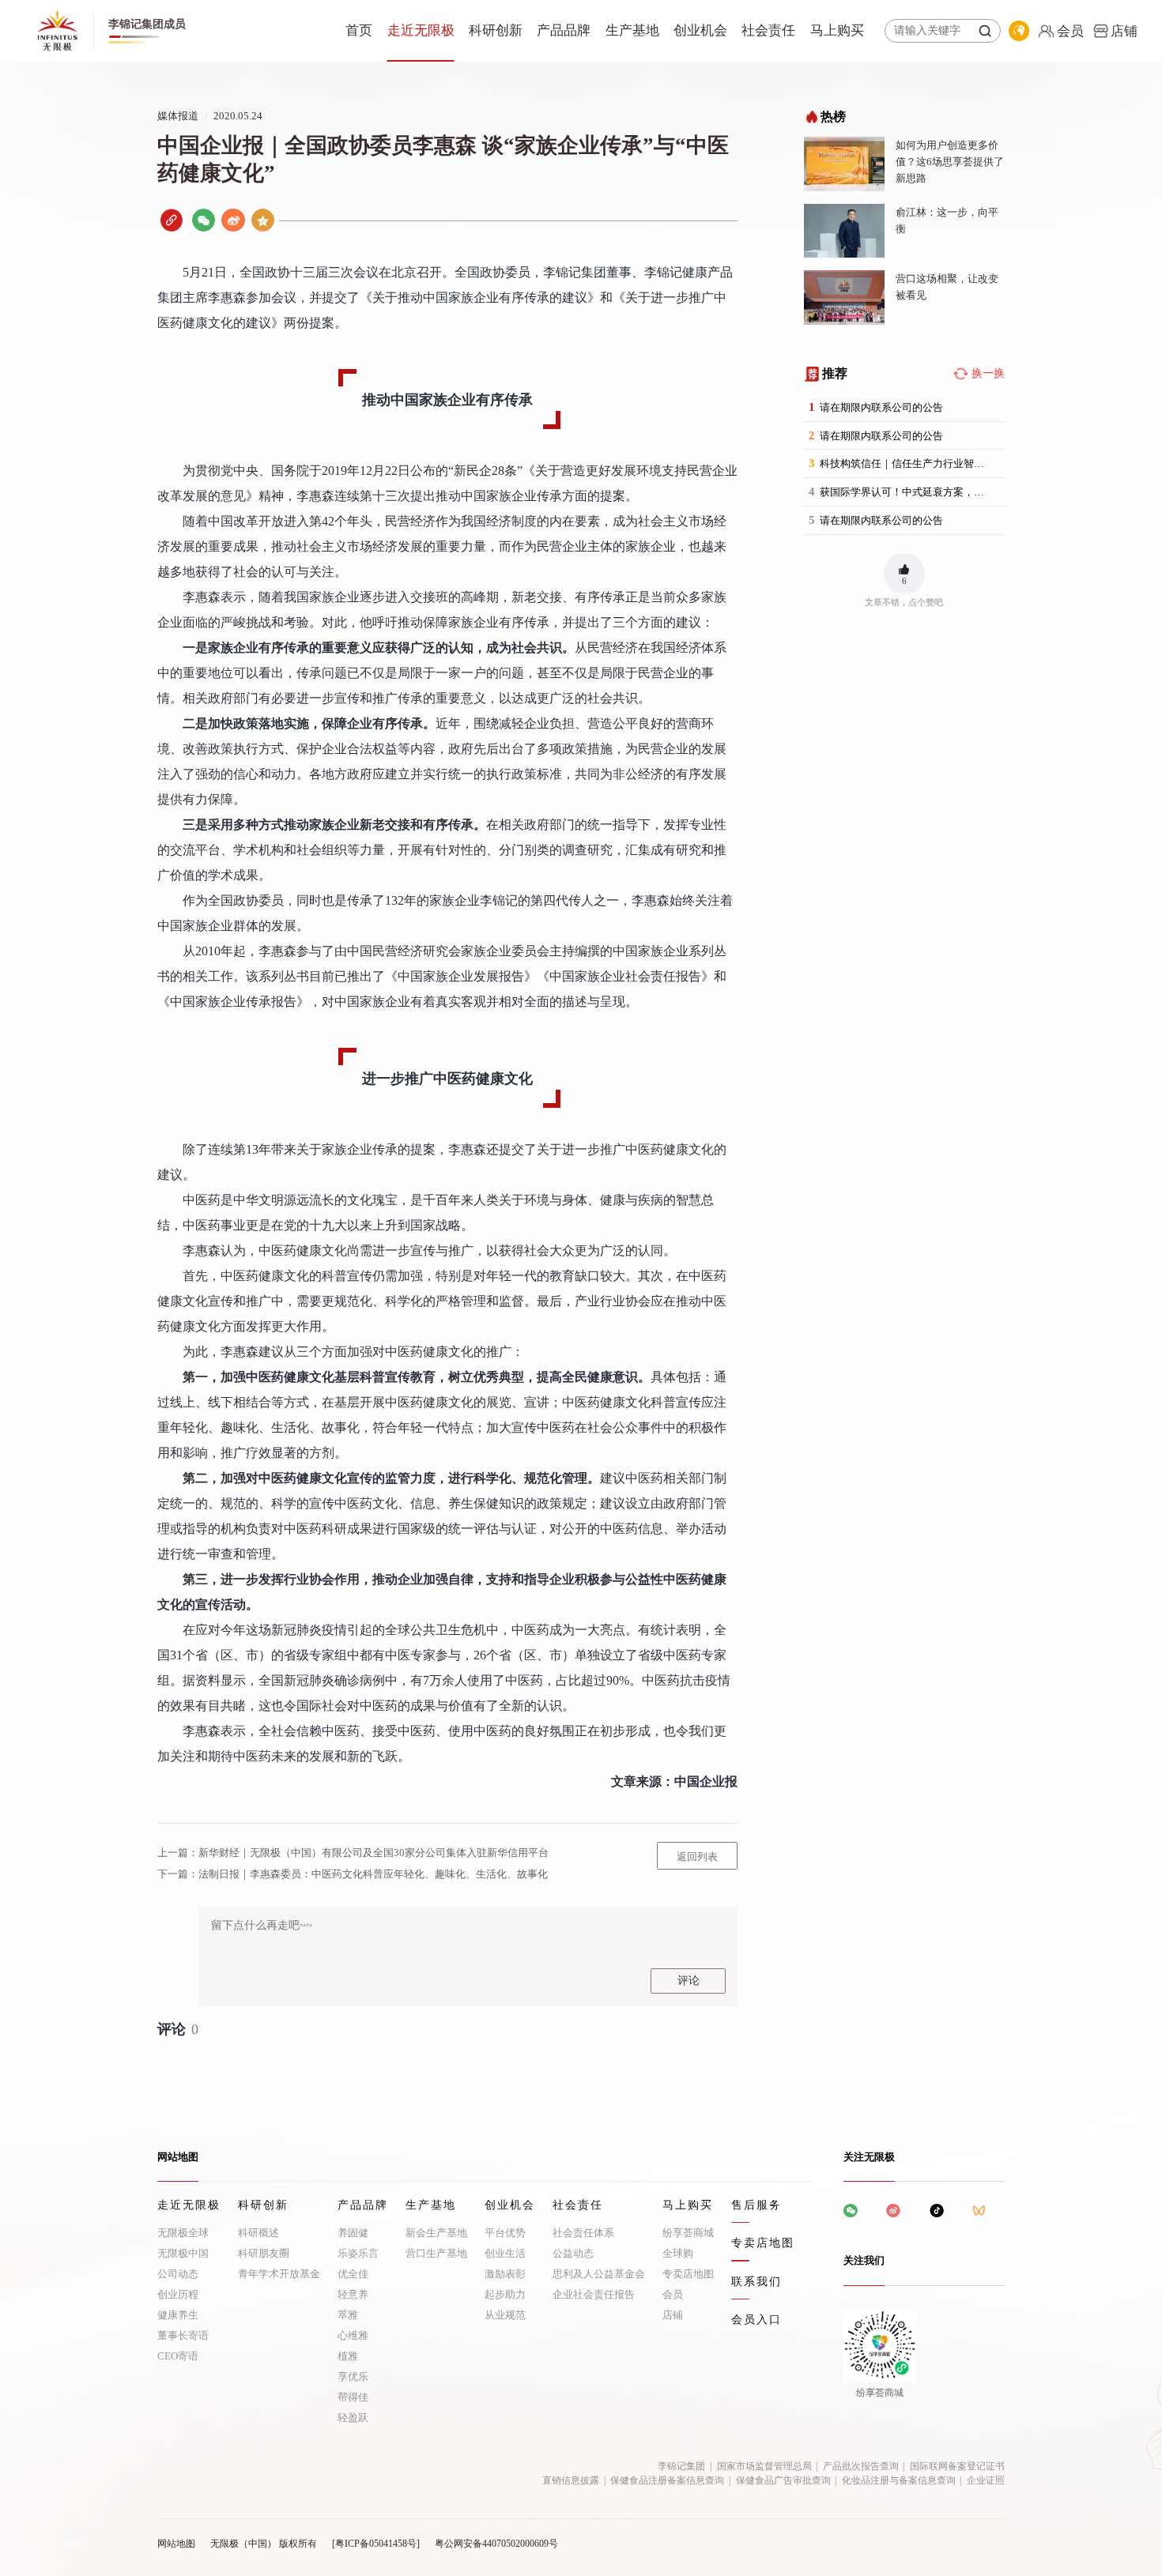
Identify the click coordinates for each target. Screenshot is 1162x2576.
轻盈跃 (353, 2418)
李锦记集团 (681, 2466)
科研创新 (496, 30)
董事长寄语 (183, 2335)
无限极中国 (183, 2253)
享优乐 (353, 2376)
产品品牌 (564, 30)
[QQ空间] (263, 220)
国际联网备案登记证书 (957, 2466)
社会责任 (768, 30)
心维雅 (353, 2335)
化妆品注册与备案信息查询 (899, 2480)
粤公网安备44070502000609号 (496, 2544)
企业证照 (986, 2480)
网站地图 (176, 2544)
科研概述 (258, 2233)
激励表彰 (505, 2274)
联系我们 (756, 2282)
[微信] (204, 220)
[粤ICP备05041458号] (376, 2544)
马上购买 (837, 30)
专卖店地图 (688, 2274)
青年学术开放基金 (279, 2274)
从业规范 (505, 2315)
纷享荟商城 (688, 2233)
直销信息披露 (571, 2480)
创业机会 (700, 30)
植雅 (348, 2356)
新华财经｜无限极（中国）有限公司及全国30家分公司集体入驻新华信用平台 (353, 1853)
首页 (359, 30)
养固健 (353, 2233)
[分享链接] (172, 220)
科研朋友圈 (264, 2253)
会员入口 (756, 2320)
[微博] (233, 220)
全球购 (678, 2253)
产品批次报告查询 (861, 2466)
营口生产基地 (436, 2253)
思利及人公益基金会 (599, 2274)
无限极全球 (183, 2233)
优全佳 (353, 2274)
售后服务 (756, 2205)
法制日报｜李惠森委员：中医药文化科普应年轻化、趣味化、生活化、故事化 (353, 1874)
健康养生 (178, 2315)
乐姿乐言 (358, 2253)
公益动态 (573, 2253)
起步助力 (505, 2294)
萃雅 (348, 2315)
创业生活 (505, 2253)
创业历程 (178, 2294)
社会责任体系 (583, 2233)
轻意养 (353, 2294)
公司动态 (178, 2274)
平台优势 (505, 2233)
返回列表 (697, 1857)
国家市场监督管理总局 (764, 2466)
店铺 (673, 2315)
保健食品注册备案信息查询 (667, 2480)
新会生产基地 (436, 2233)
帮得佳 (353, 2397)
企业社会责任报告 (594, 2294)
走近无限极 (421, 30)
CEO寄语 (178, 2356)
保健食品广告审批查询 (783, 2480)
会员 (673, 2294)
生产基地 (632, 30)
